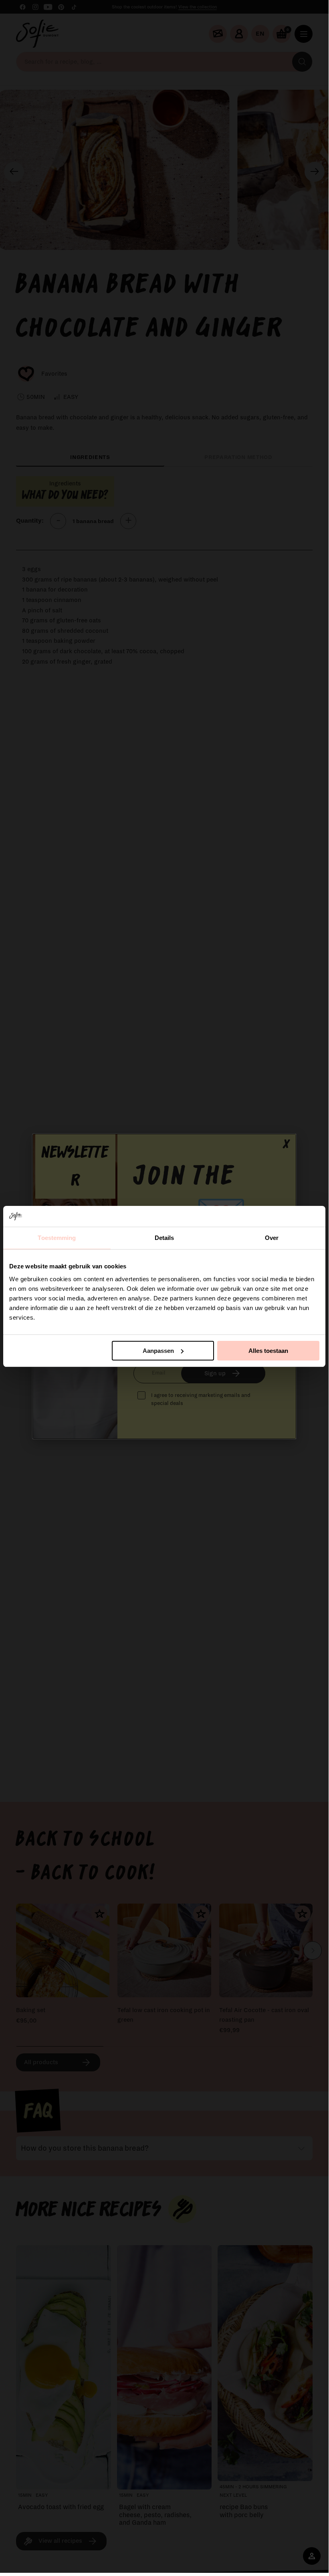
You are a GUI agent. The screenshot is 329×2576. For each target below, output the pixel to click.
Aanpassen (158, 1351)
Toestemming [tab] (57, 1238)
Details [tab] (164, 1238)
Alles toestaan (268, 1351)
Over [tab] (272, 1238)
